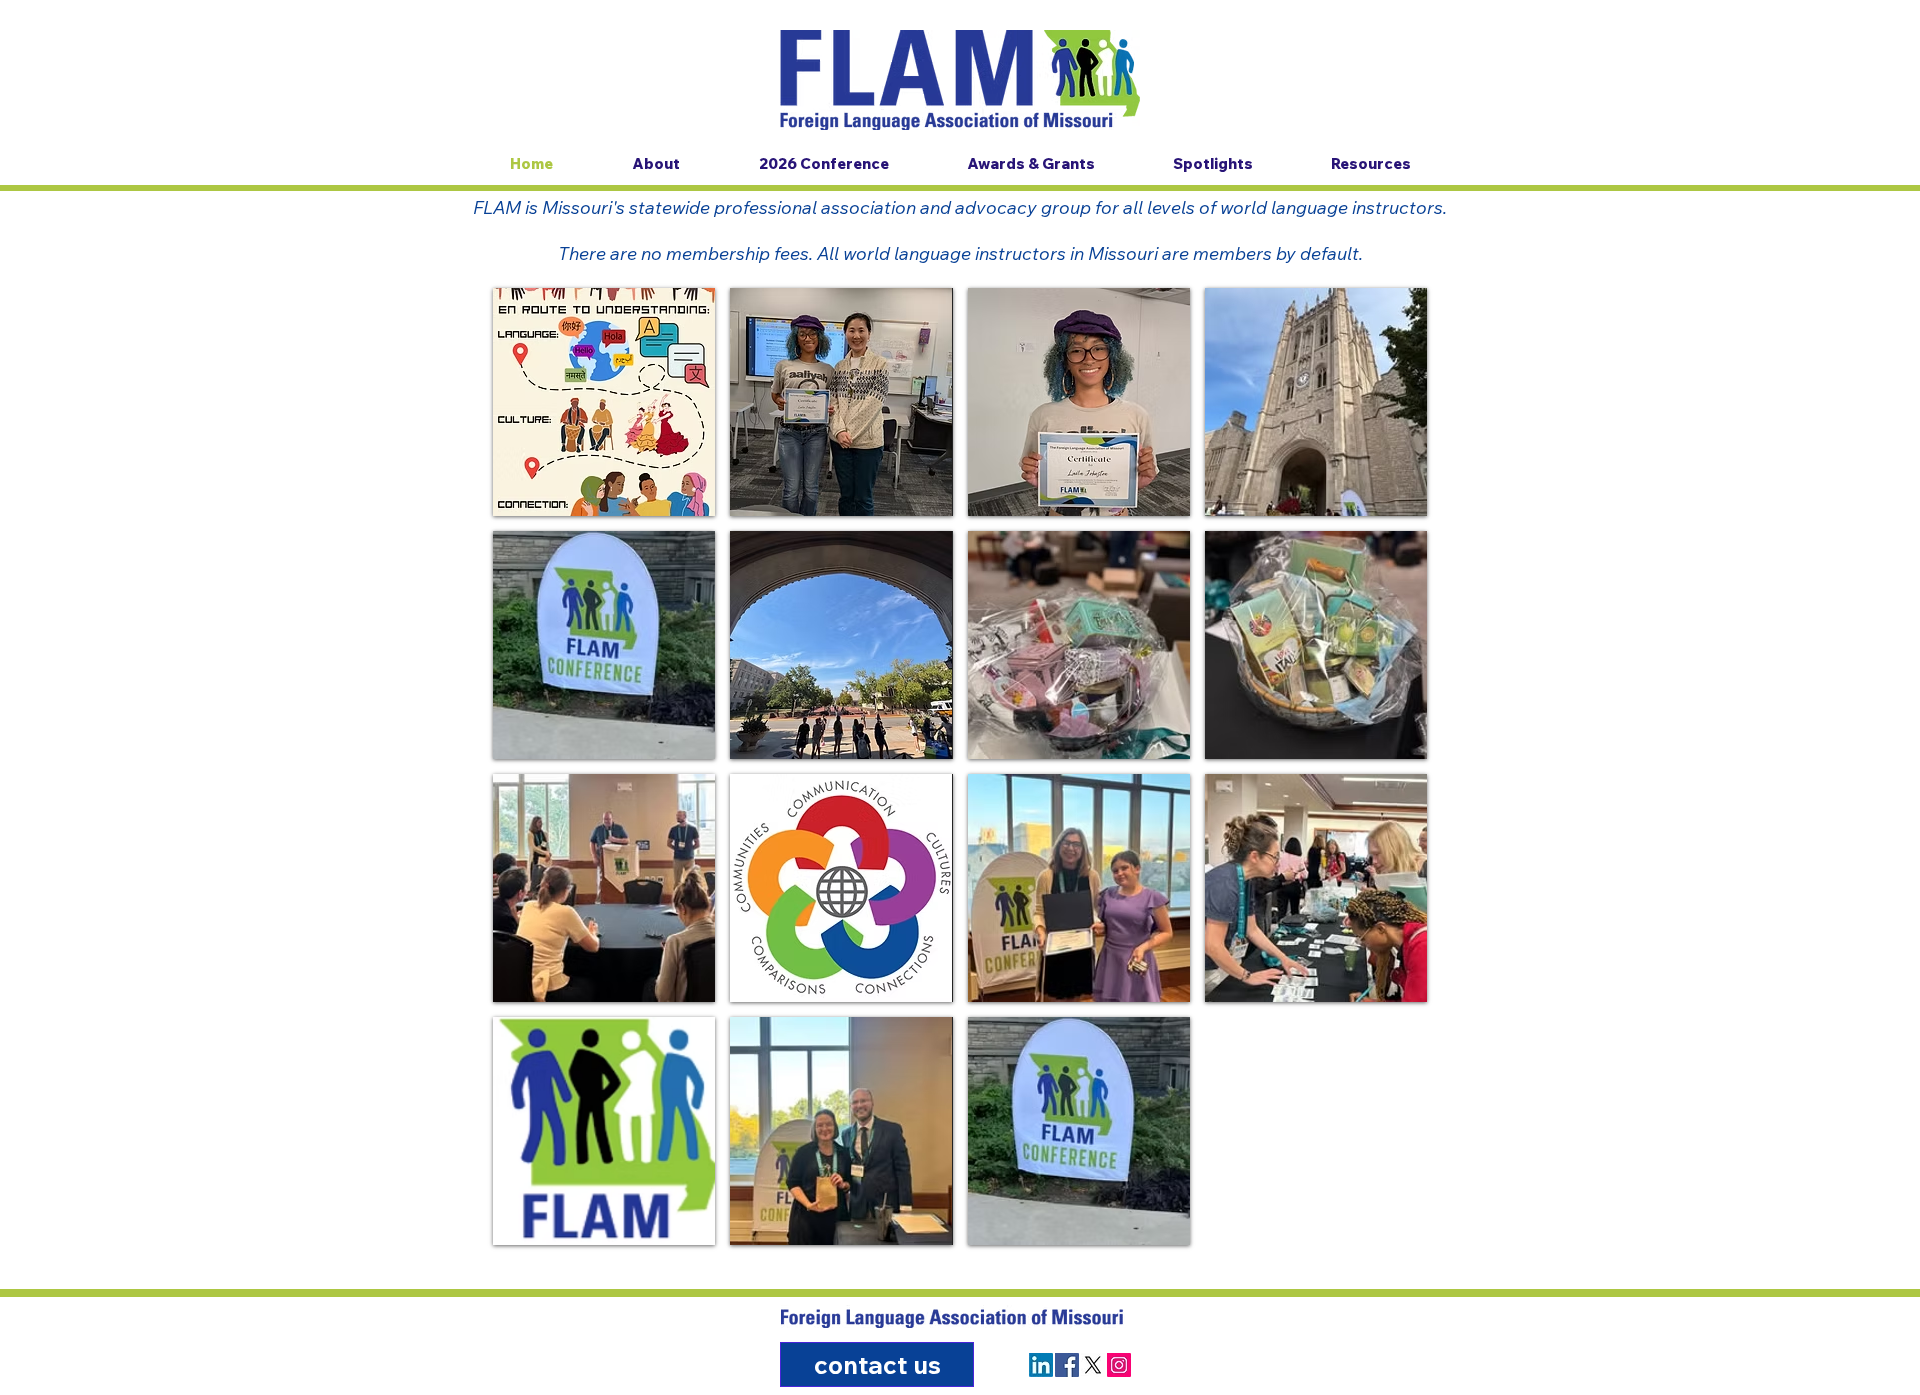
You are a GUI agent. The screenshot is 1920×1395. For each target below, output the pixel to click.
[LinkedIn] (1041, 1365)
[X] (1093, 1365)
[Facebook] (1067, 1365)
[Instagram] (1119, 1365)
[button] (604, 402)
